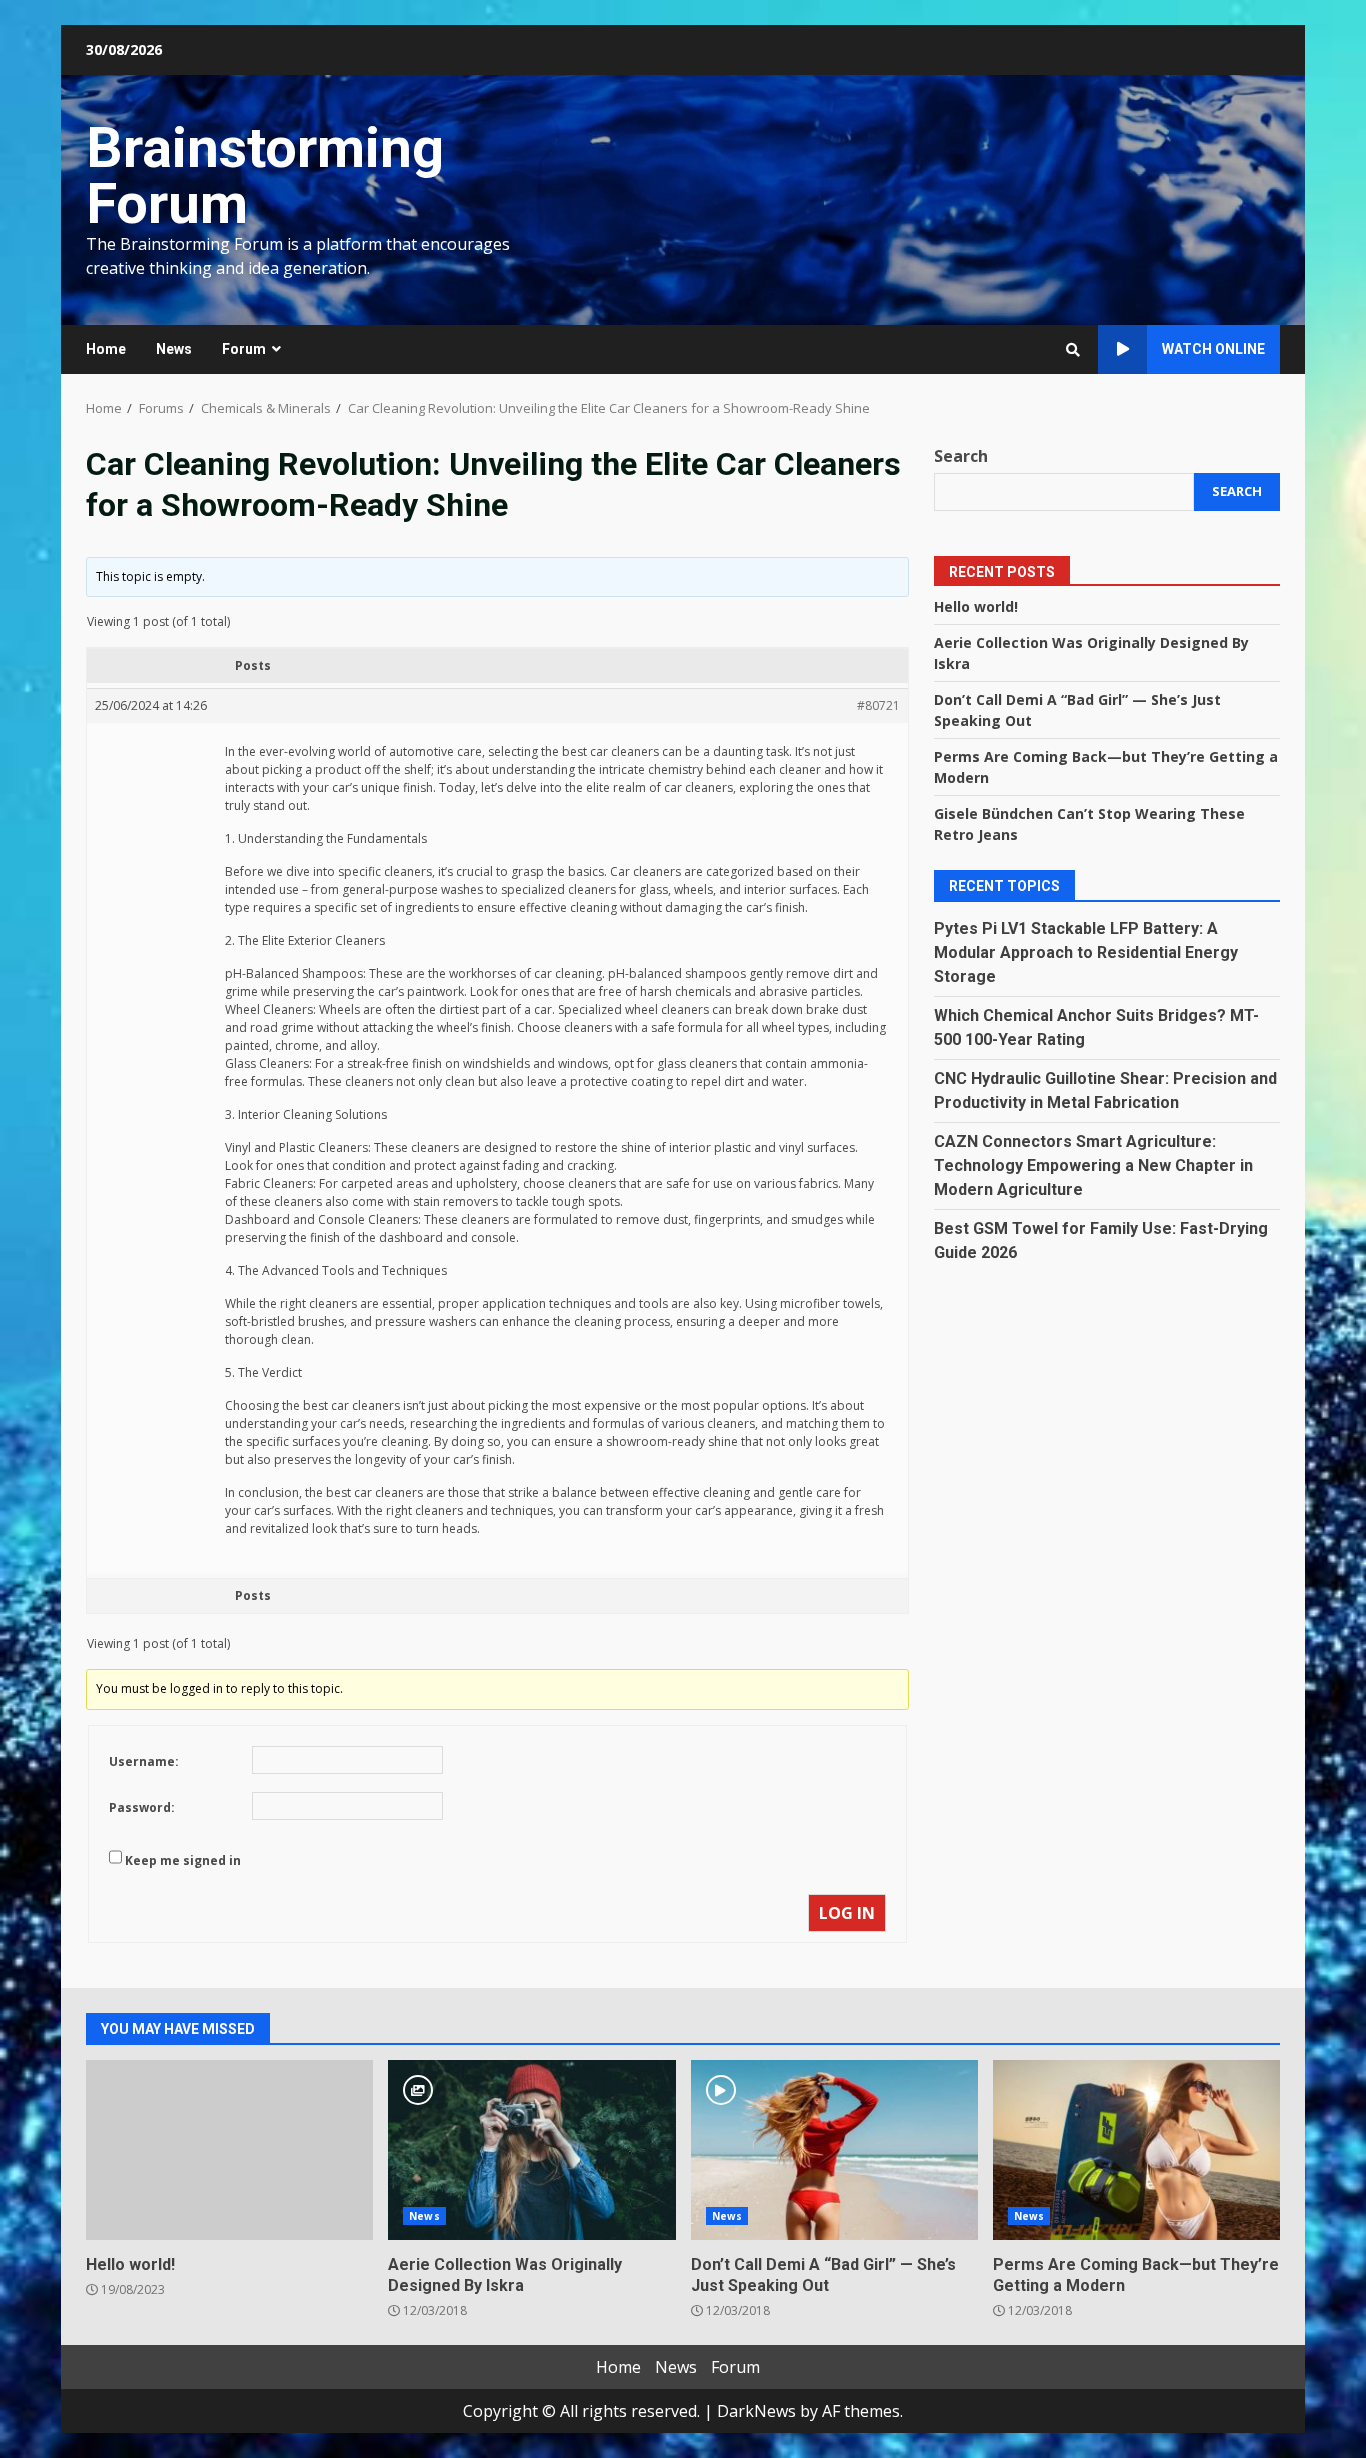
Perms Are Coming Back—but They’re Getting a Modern (1136, 2150)
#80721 (878, 705)
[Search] (1073, 350)
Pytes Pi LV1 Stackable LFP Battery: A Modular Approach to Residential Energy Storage (1086, 952)
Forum (244, 349)
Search (961, 456)
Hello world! (976, 606)
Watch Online (1213, 349)
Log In (847, 1913)
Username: (144, 1761)
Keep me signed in (183, 1860)
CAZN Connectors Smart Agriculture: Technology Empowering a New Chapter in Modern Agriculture (1093, 1165)
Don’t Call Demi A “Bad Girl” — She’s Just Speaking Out (834, 2150)
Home (106, 349)
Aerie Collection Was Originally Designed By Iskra (531, 2150)
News (174, 349)
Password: (142, 1807)
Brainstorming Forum (265, 176)
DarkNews (756, 2411)
